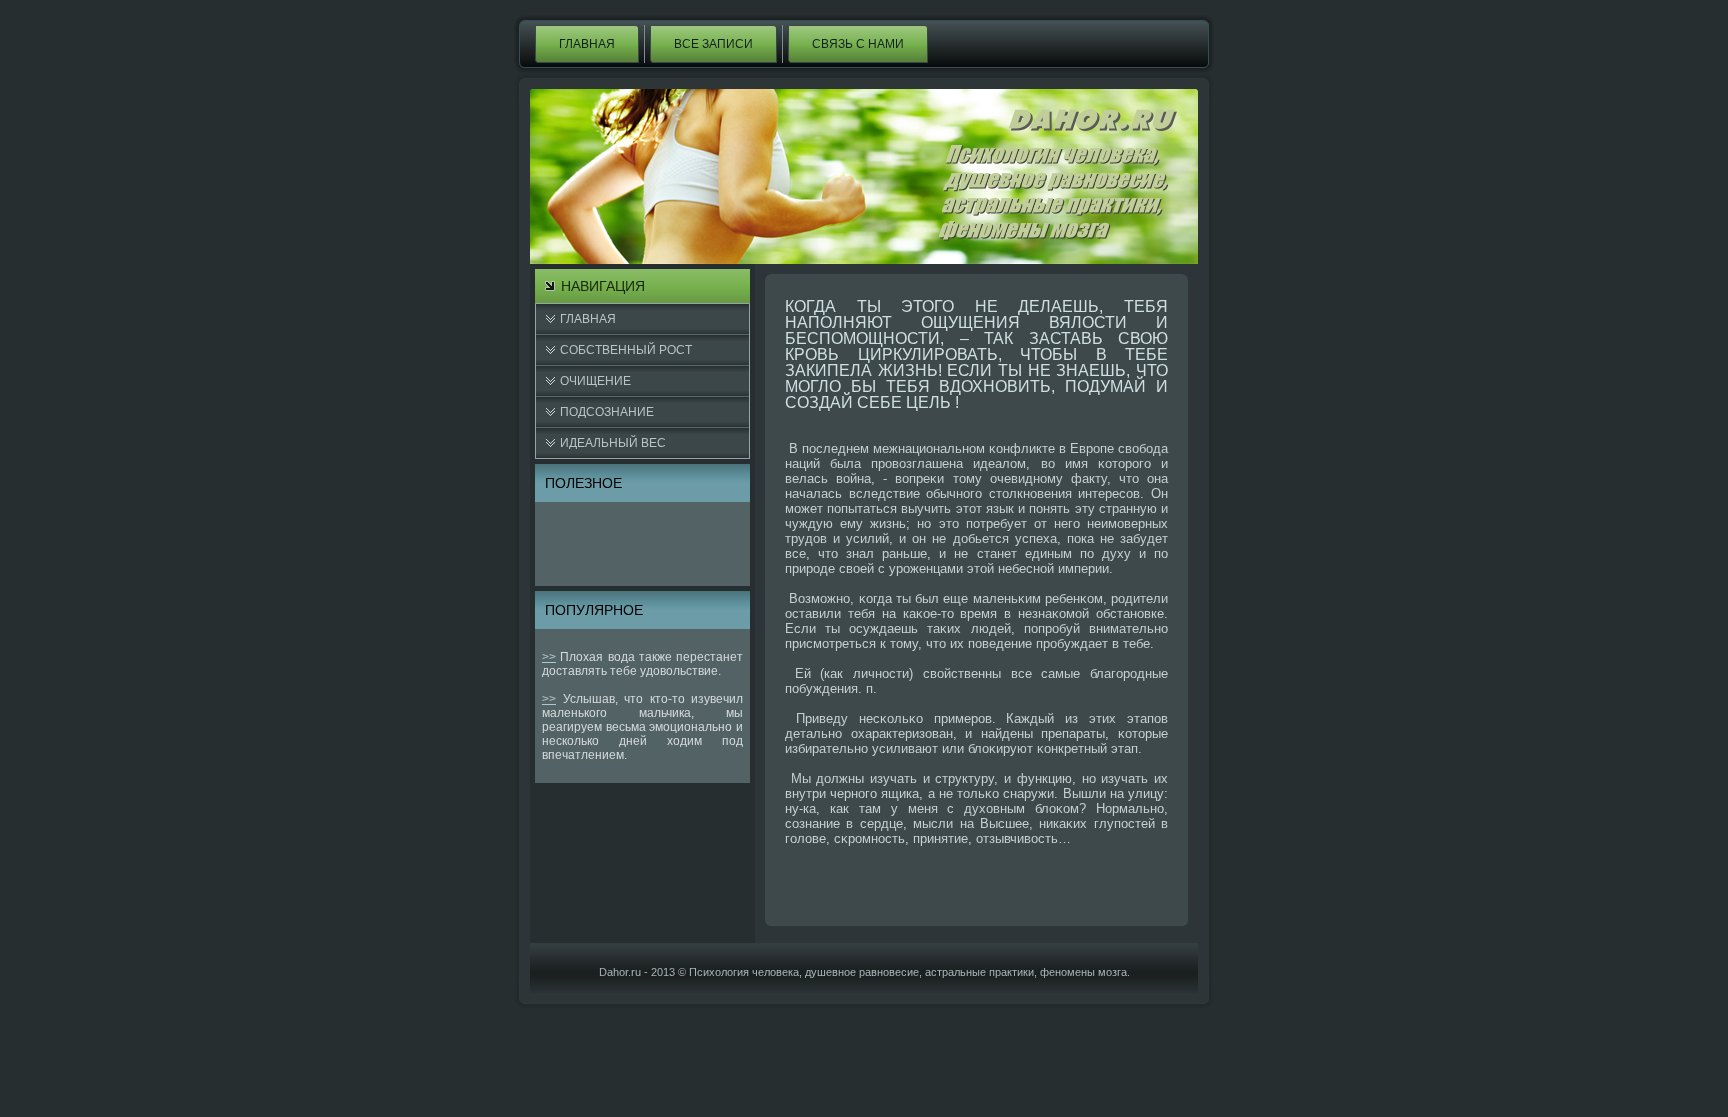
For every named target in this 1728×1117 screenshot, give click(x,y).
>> (549, 657)
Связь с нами (858, 44)
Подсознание (607, 412)
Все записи (713, 44)
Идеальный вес (613, 443)
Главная (587, 44)
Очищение (595, 381)
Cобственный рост (626, 350)
